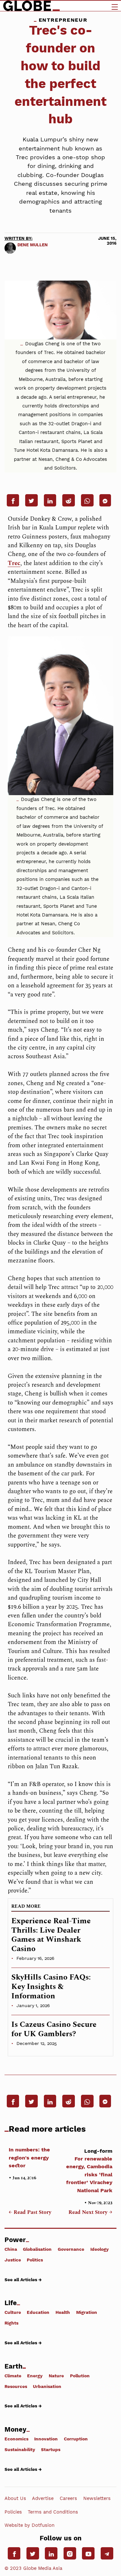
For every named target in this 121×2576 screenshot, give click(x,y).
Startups (51, 2449)
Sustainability (20, 2449)
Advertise (43, 2498)
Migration (87, 2312)
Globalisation (37, 2249)
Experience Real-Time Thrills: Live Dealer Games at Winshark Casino (51, 1935)
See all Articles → (23, 2279)
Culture (13, 2312)
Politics (35, 2260)
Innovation (46, 2439)
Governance (71, 2249)
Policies (13, 2512)
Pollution (80, 2376)
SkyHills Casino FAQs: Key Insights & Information (51, 1987)
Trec (14, 563)
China (11, 2249)
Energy (35, 2376)
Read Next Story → (90, 2213)
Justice (13, 2260)
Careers (68, 2498)
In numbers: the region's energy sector (29, 2158)
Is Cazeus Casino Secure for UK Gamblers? (54, 2029)
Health (63, 2312)
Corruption (76, 2439)
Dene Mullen (33, 245)
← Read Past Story (30, 2213)
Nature (56, 2376)
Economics (16, 2439)
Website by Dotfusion (30, 2525)
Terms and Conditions (53, 2512)
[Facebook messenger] (105, 500)
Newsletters (97, 2498)
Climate (13, 2376)
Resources (16, 2386)
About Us (15, 2498)
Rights (11, 2323)
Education (38, 2312)
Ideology (100, 2249)
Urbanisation (47, 2386)
